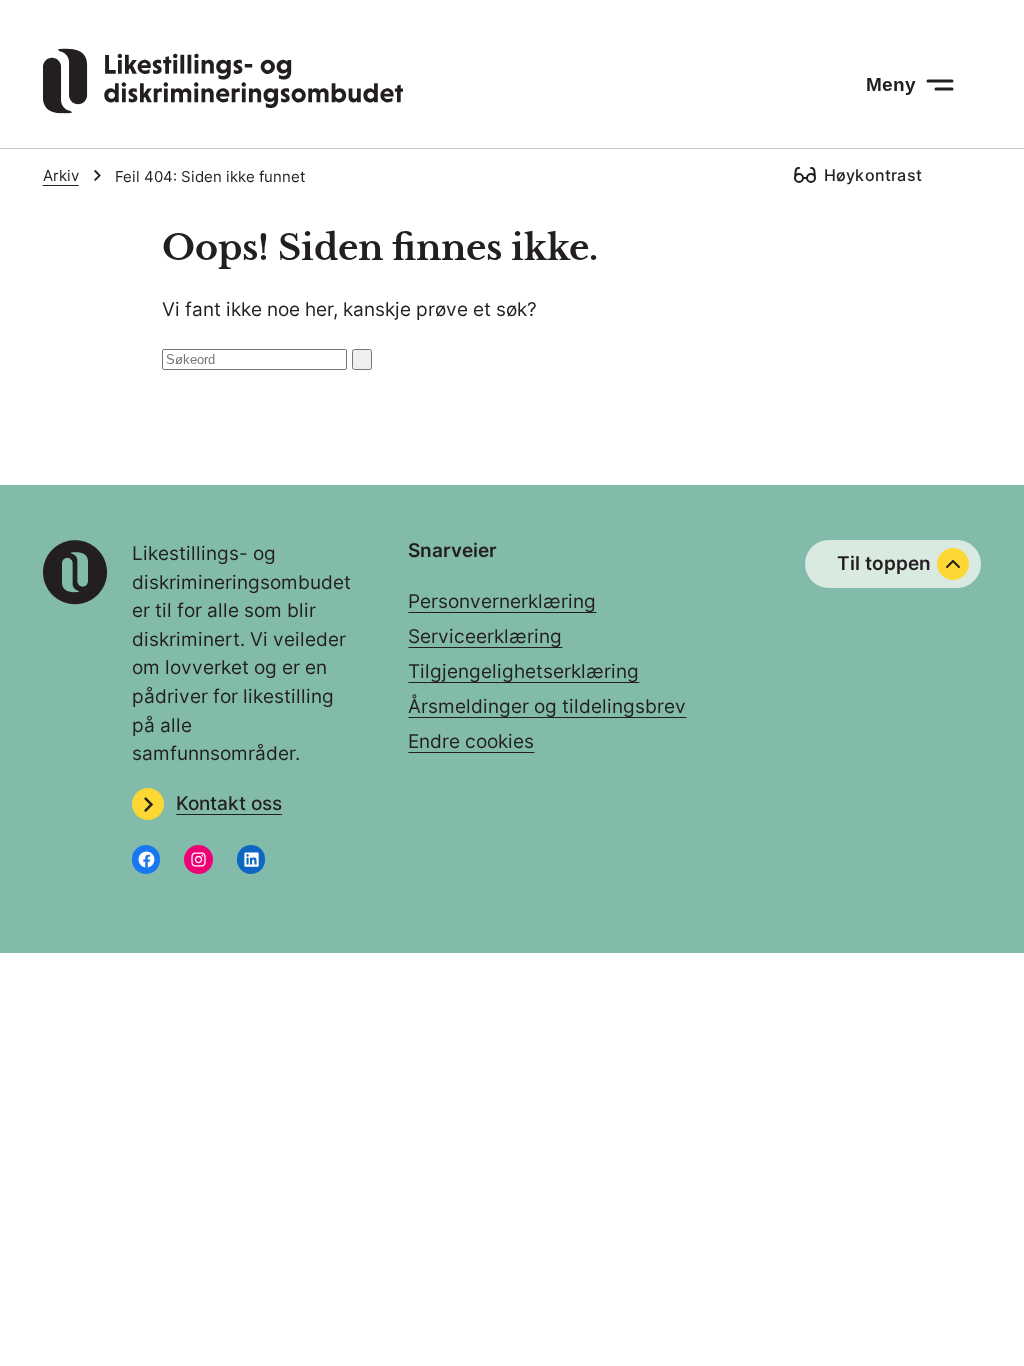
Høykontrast (873, 175)
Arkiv (61, 175)
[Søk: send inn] (362, 359)
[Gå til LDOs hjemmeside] (223, 107)
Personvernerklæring (502, 601)
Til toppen (884, 563)
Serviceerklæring (485, 636)
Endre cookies (471, 741)
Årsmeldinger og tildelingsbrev (547, 706)
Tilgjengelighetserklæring (523, 671)
